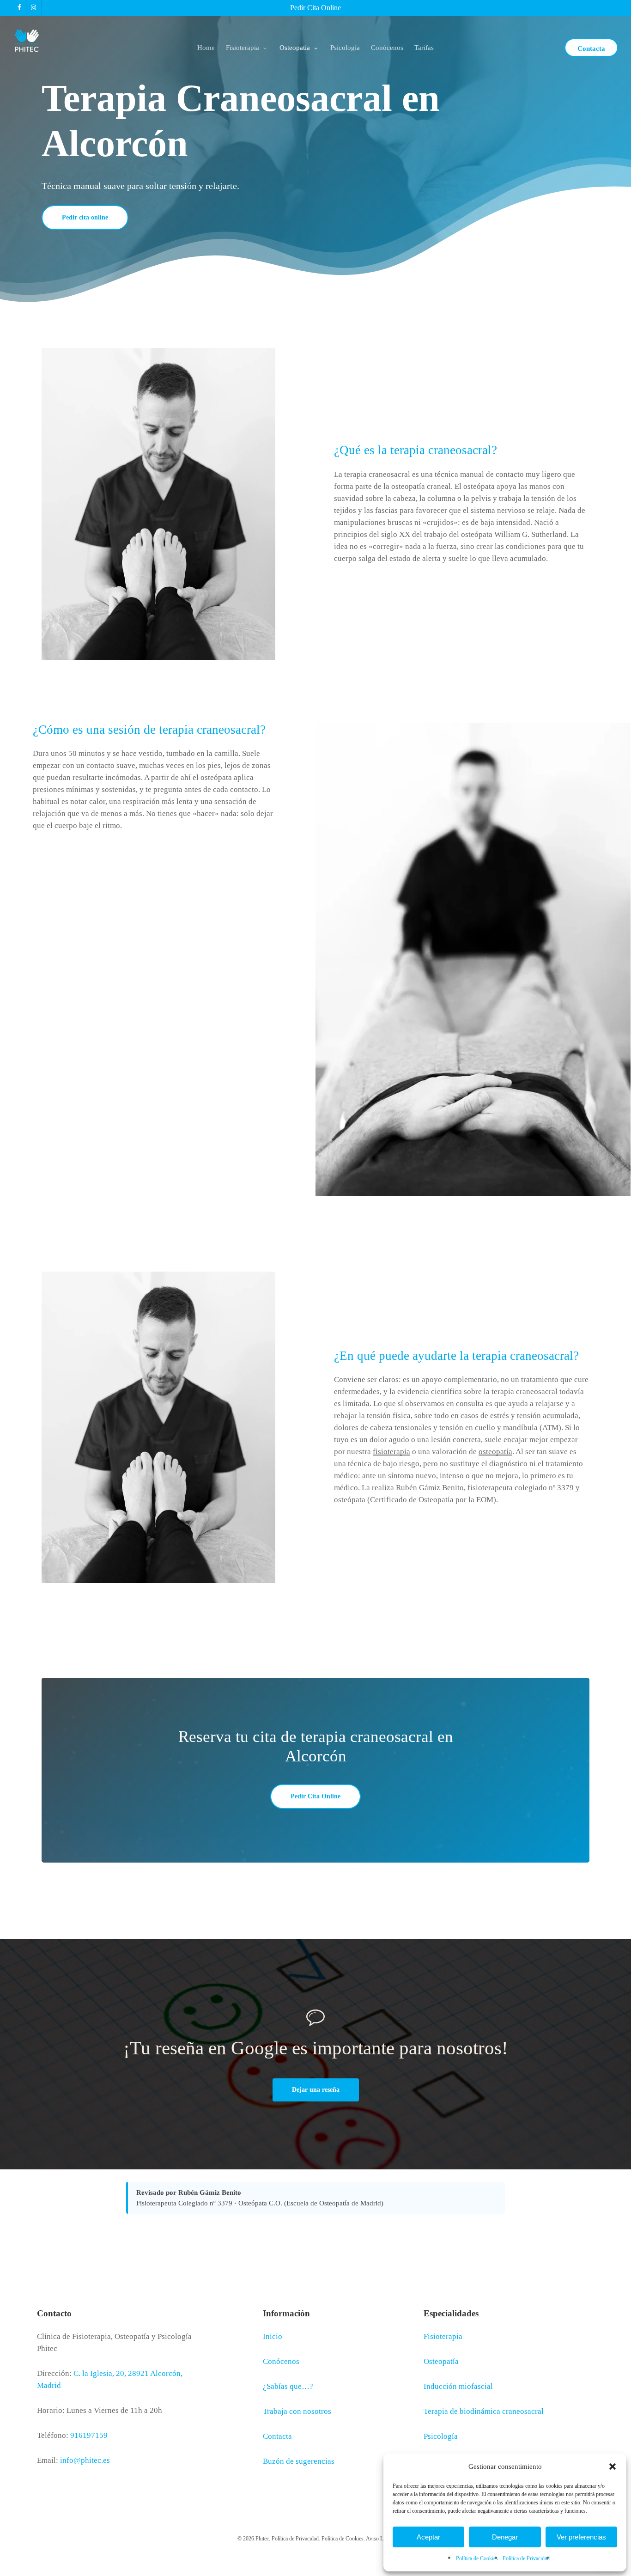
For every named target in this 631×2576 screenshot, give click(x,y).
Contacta (277, 2436)
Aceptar (428, 2537)
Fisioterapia (443, 2336)
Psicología (441, 2436)
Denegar (505, 2537)
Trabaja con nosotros (297, 2411)
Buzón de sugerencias (299, 2461)
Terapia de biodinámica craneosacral (484, 2411)
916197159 (89, 2435)
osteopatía (495, 1452)
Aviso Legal (379, 2539)
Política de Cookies (477, 2558)
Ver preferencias (581, 2537)
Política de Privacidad (526, 2558)
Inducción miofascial (458, 2386)
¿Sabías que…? (288, 2386)
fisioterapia (391, 1452)
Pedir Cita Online (315, 8)
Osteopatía (441, 2361)
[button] (613, 2466)
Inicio (273, 2336)
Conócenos (281, 2361)
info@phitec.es (85, 2460)
